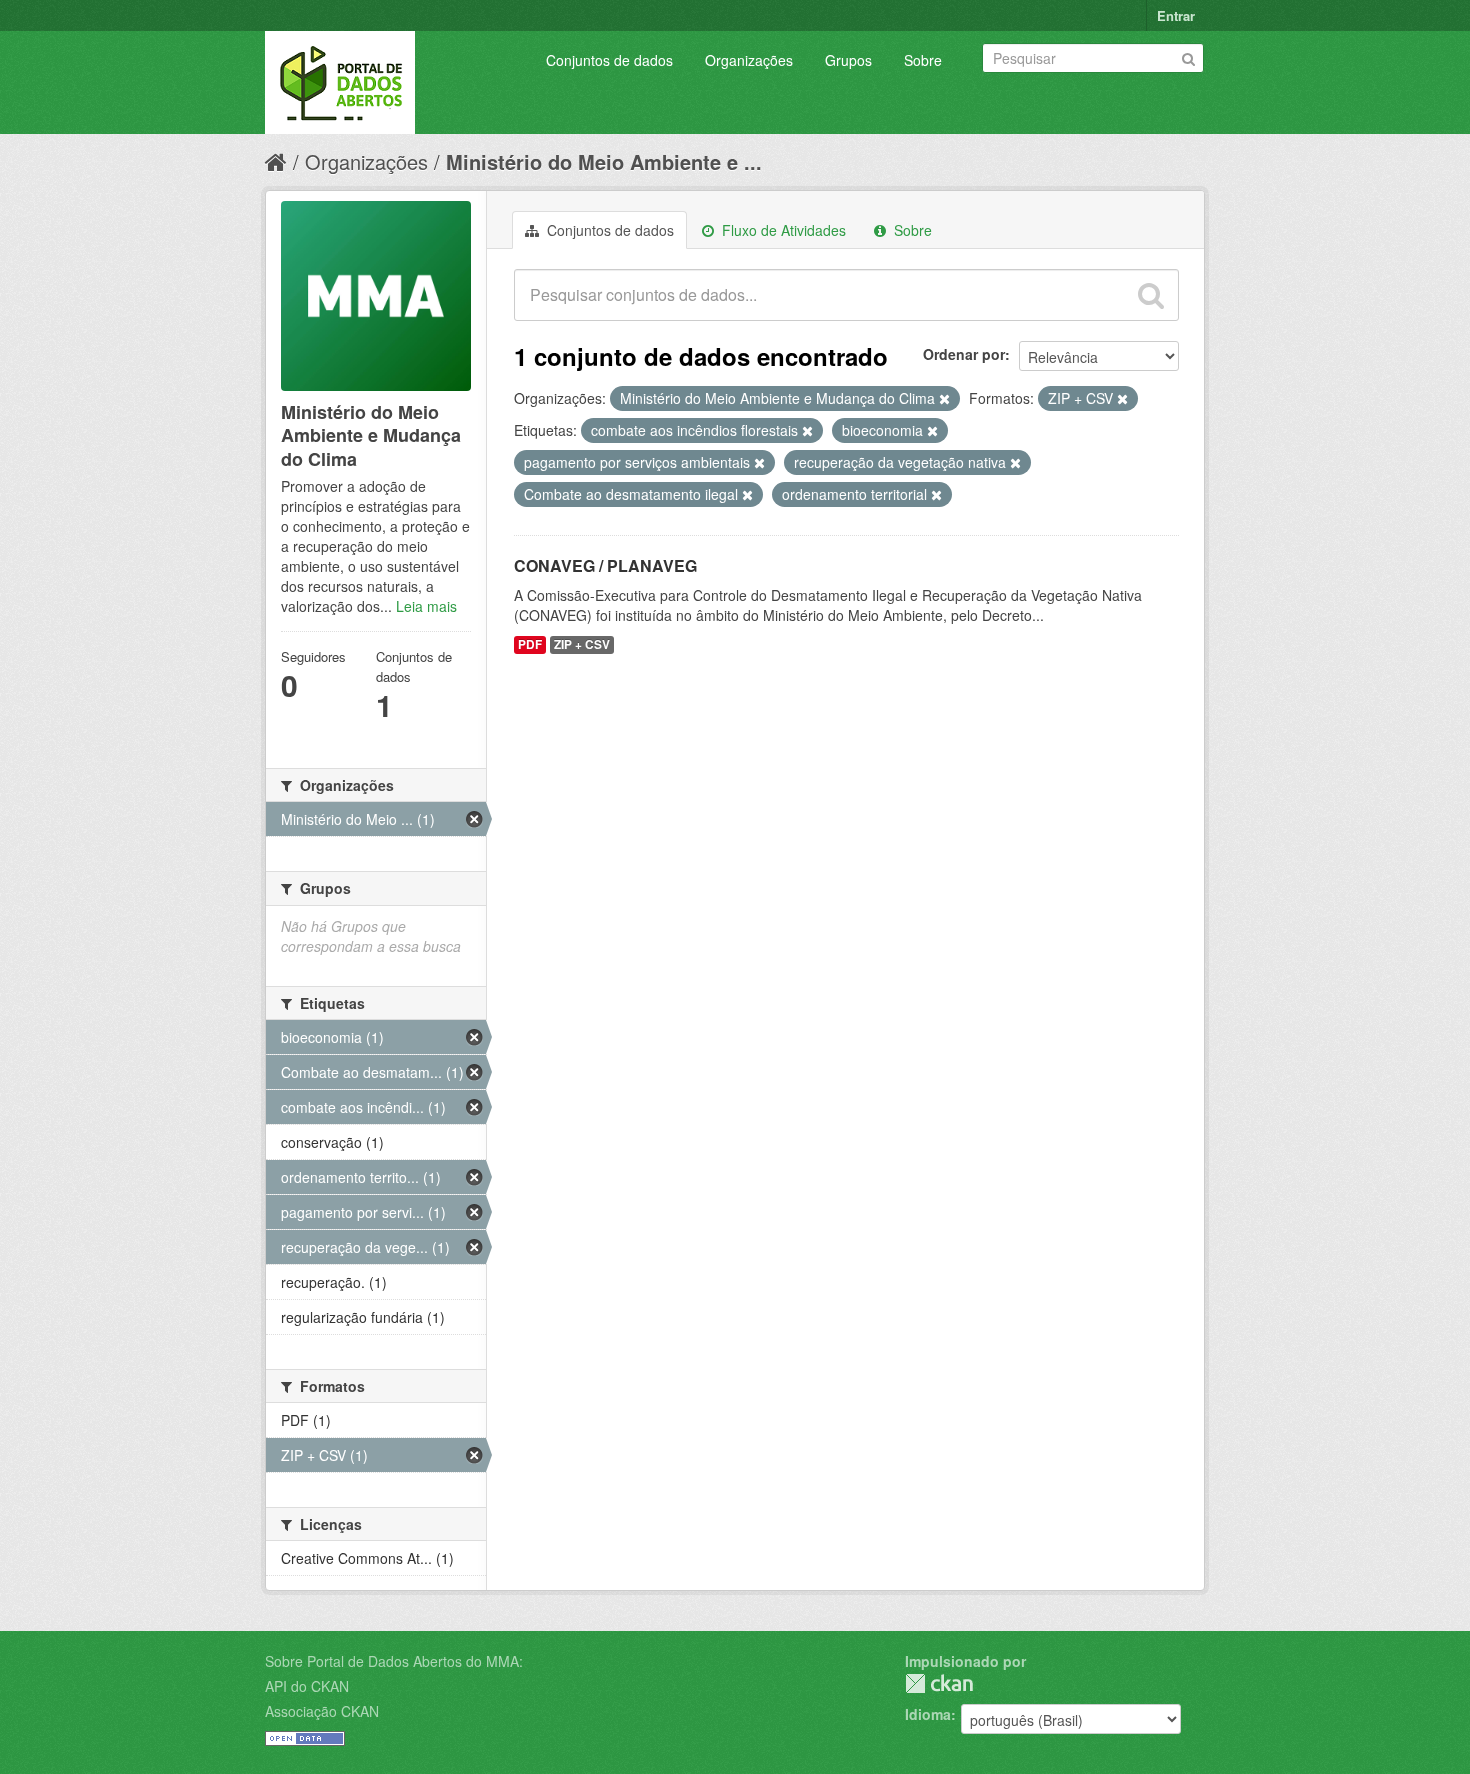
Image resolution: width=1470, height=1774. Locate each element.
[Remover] (944, 399)
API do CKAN (307, 1686)
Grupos (848, 60)
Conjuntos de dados (609, 60)
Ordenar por (964, 354)
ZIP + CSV (582, 644)
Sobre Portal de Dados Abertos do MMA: (394, 1661)
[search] (1151, 295)
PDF (530, 644)
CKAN (939, 1683)
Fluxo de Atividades (782, 230)
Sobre (923, 60)
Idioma (928, 1714)
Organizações (749, 60)
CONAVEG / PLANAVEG (605, 565)
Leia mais (426, 606)
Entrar (1176, 15)
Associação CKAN (322, 1711)
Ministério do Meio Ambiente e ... (604, 161)
